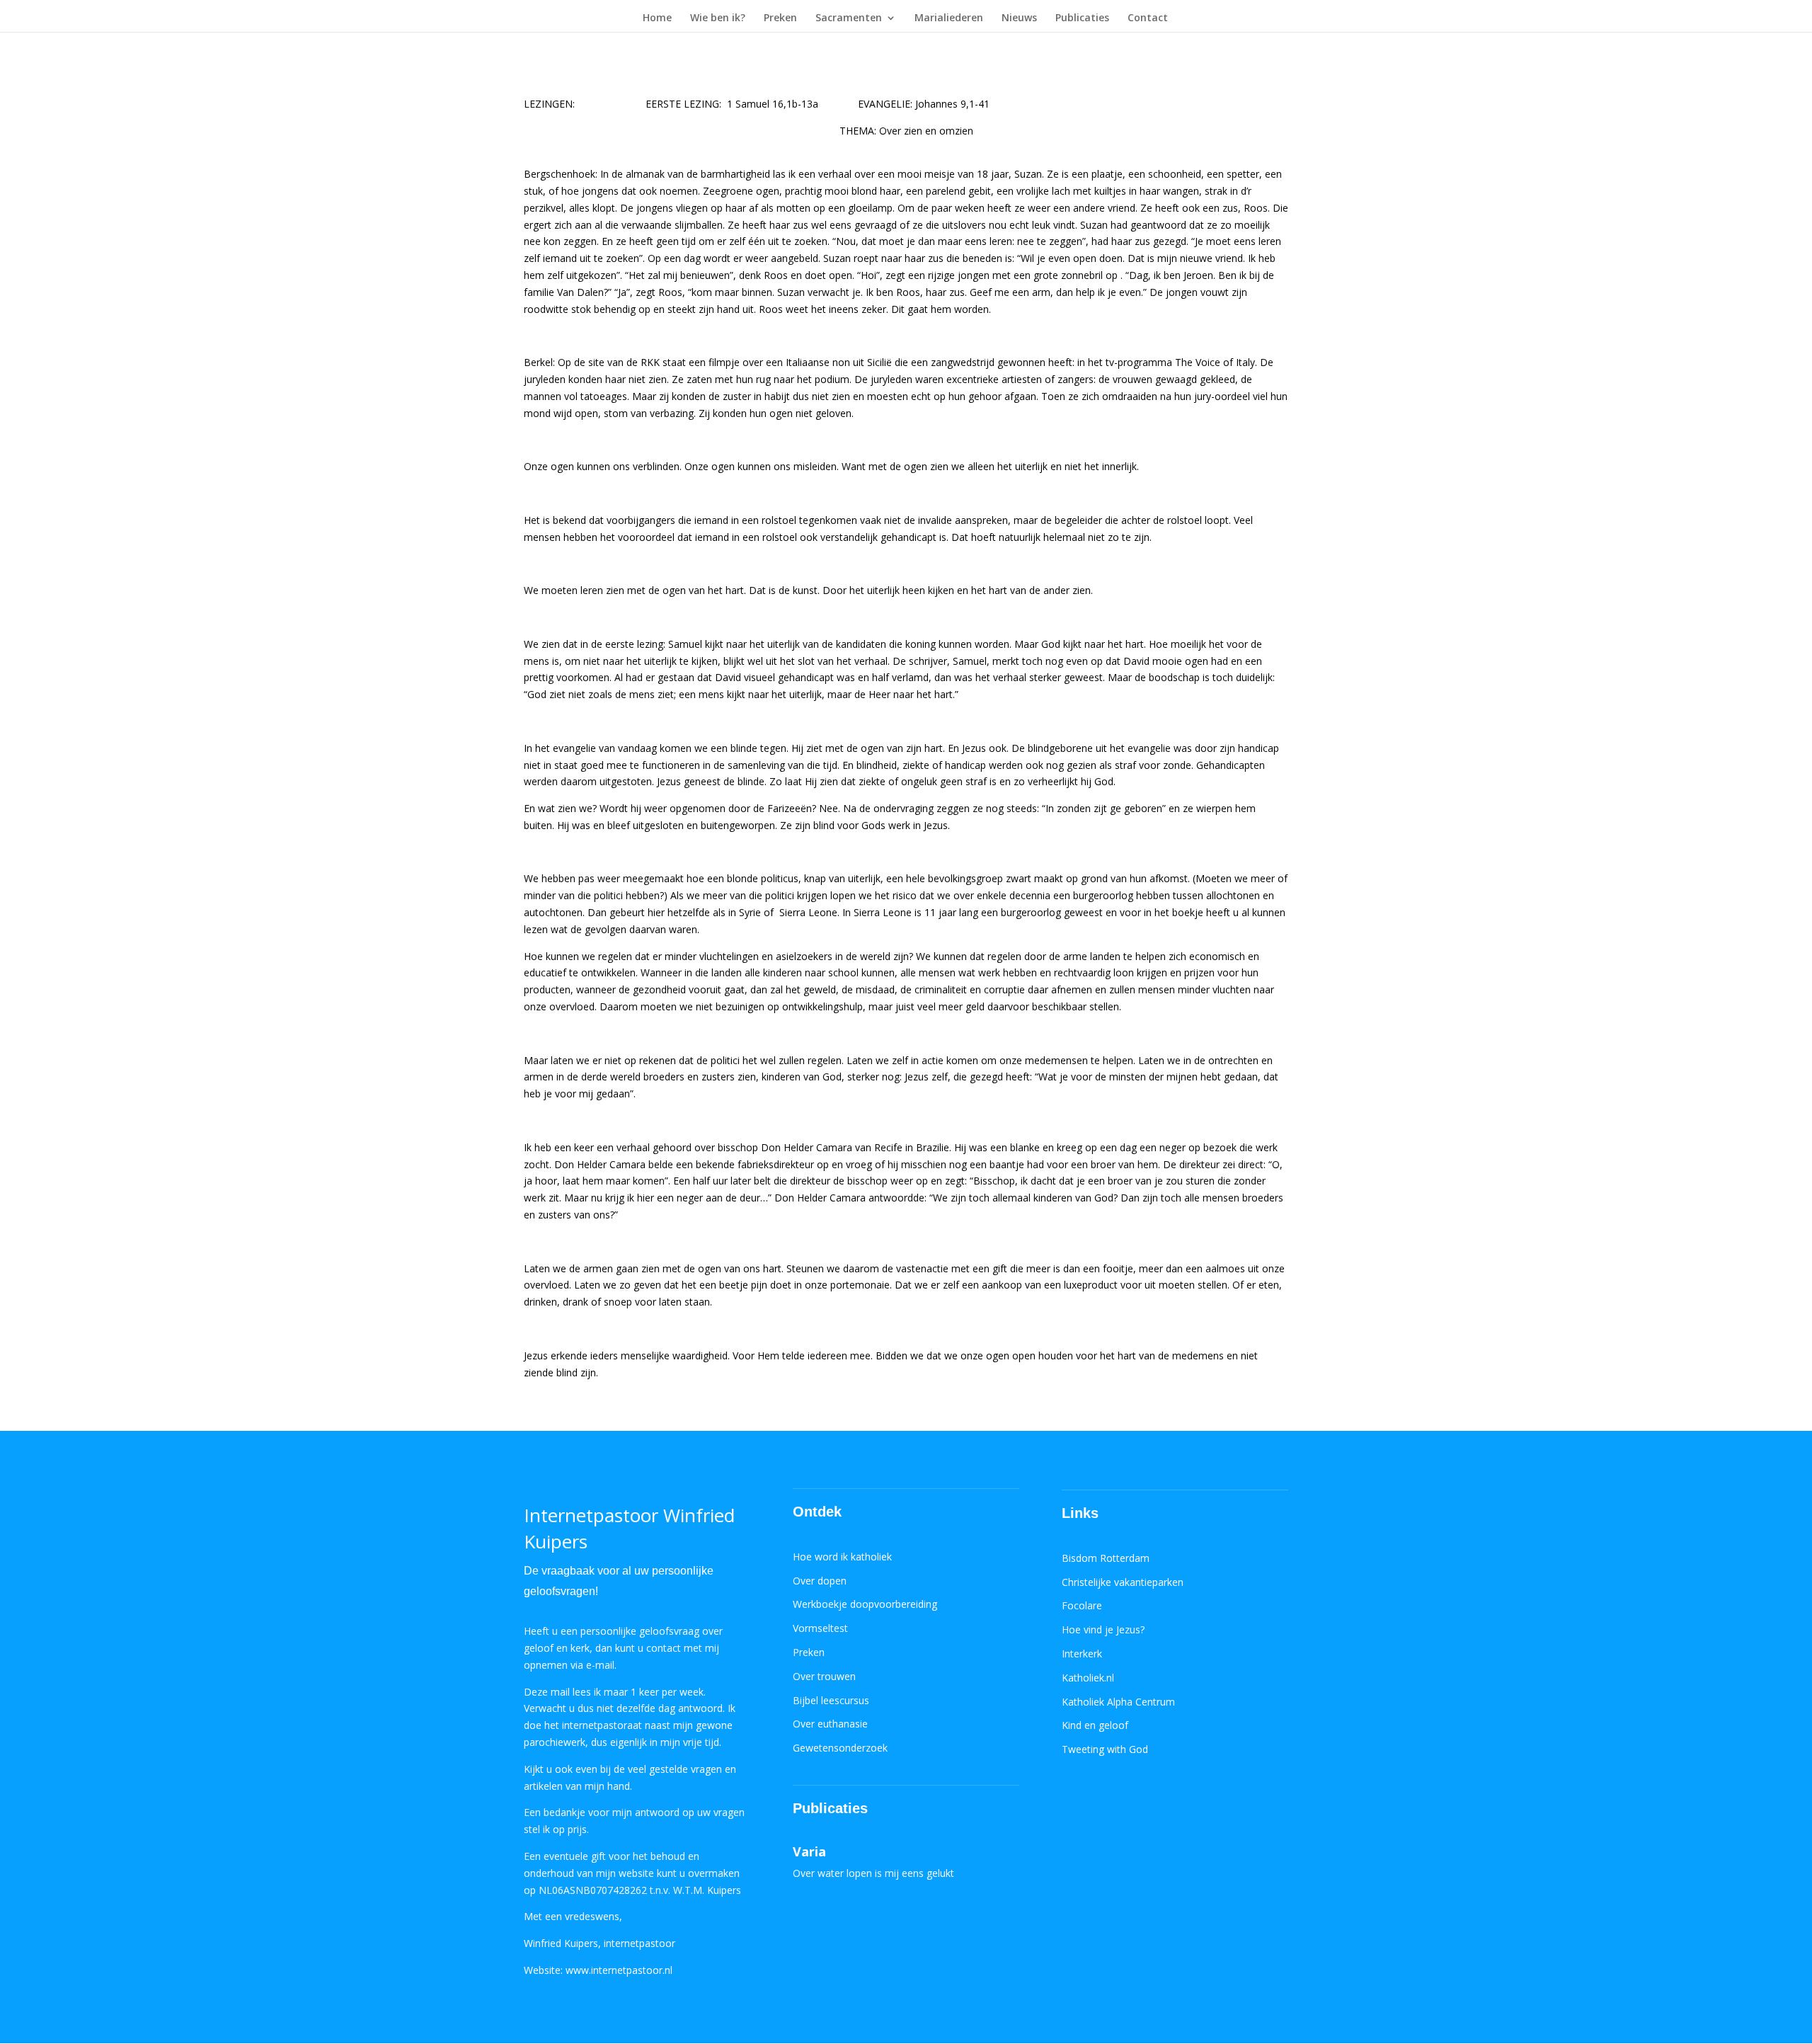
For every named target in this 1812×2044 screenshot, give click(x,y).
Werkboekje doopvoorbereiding (865, 1604)
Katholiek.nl (1088, 1678)
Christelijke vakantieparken (1123, 1582)
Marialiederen (949, 18)
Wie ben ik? (718, 18)
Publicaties (1082, 18)
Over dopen (820, 1581)
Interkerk (1082, 1654)
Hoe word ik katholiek (842, 1557)
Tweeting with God (1105, 1749)
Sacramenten (849, 18)
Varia (809, 1851)
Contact (1148, 18)
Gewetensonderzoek (840, 1748)
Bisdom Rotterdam (1106, 1558)
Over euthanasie (830, 1724)
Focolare (1082, 1605)
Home (657, 18)
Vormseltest (820, 1628)
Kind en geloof (1095, 1725)
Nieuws (1019, 18)
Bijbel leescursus (831, 1700)
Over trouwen (824, 1676)
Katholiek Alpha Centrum (1118, 1702)
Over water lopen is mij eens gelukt (873, 1873)
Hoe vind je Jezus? (1103, 1629)
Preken (780, 18)
